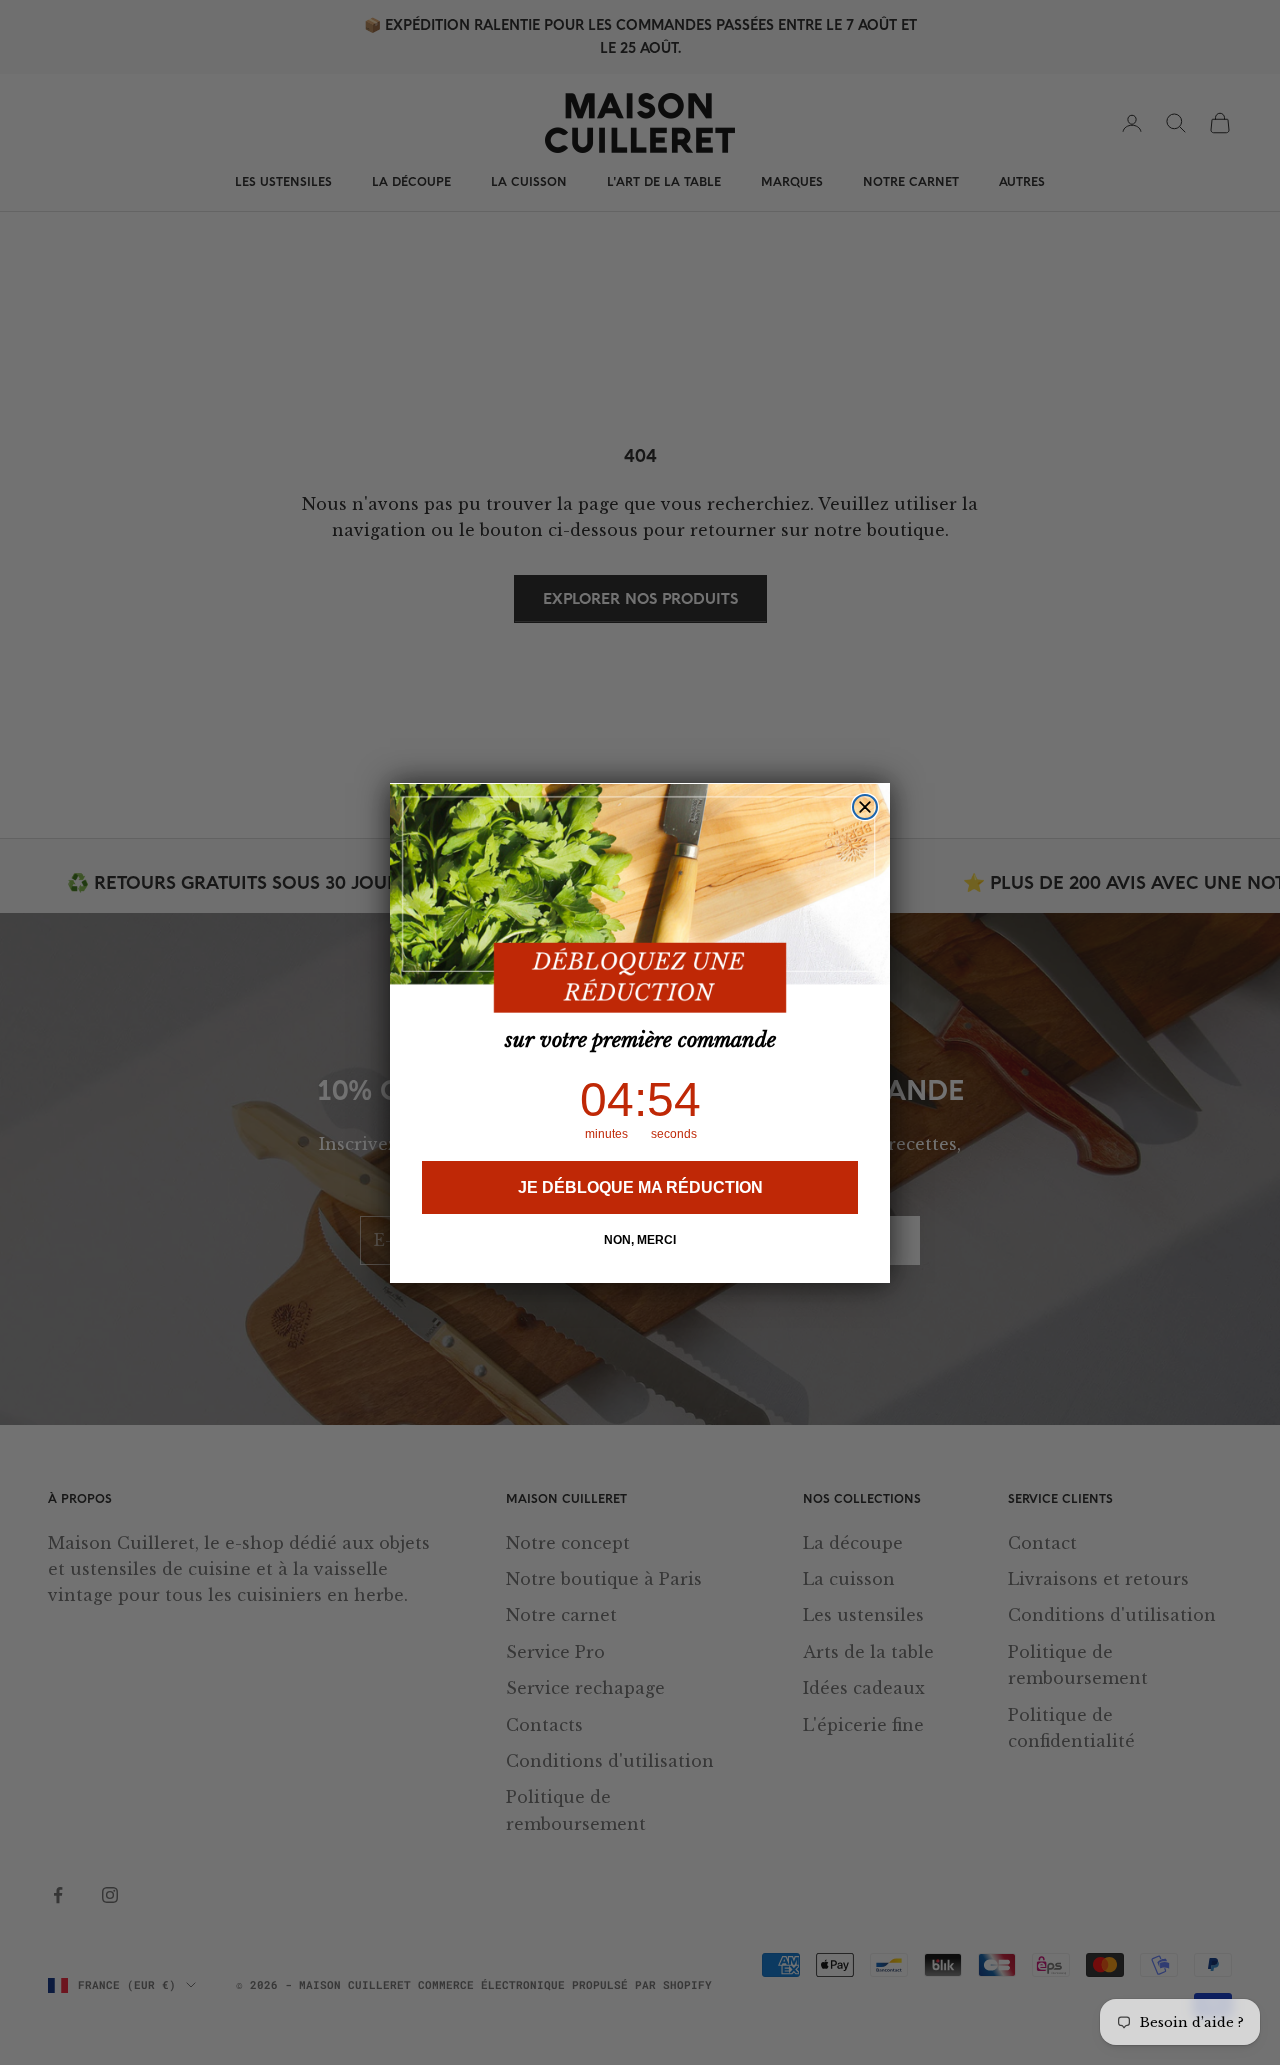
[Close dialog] (865, 807)
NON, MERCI (640, 1239)
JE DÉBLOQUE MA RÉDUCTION (640, 1186)
